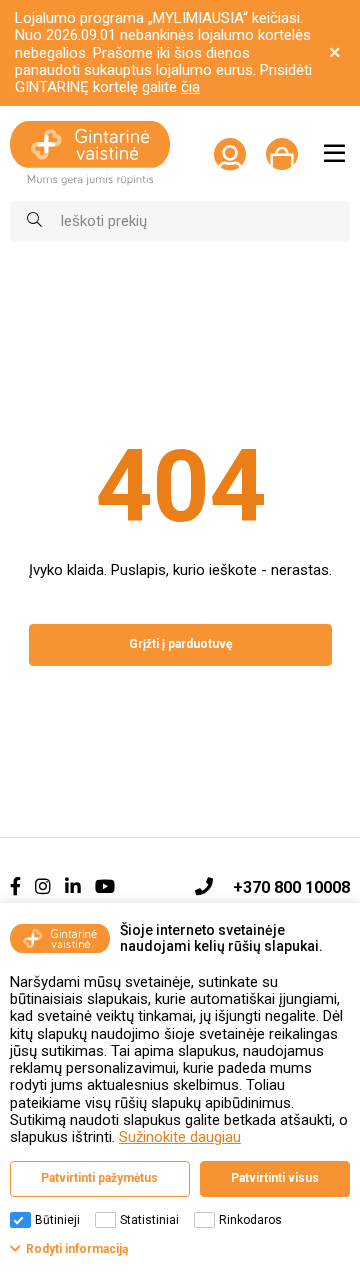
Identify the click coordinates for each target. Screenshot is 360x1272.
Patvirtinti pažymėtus (99, 1178)
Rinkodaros (250, 1220)
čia (190, 87)
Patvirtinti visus (275, 1178)
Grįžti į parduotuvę (180, 644)
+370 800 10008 (291, 887)
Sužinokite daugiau (180, 1137)
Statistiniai (149, 1220)
